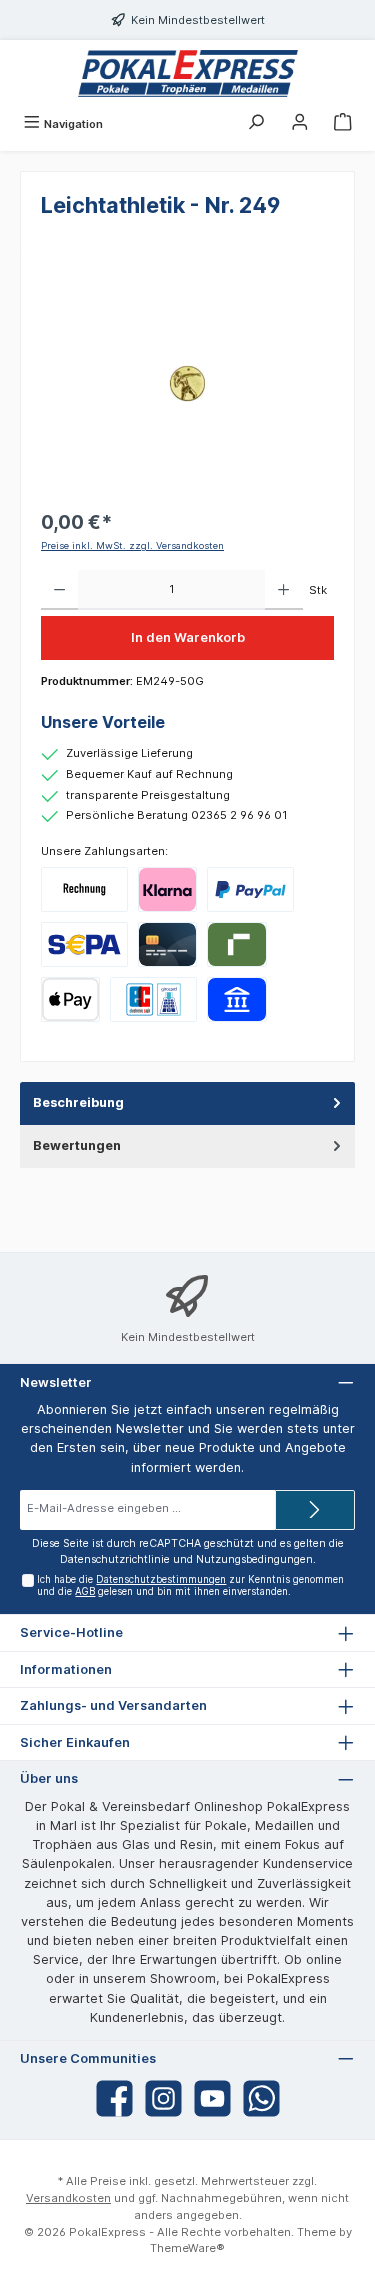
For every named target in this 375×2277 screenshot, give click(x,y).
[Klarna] (167, 889)
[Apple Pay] (70, 999)
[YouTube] (212, 2098)
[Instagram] (163, 2098)
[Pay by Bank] (236, 999)
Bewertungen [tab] (77, 1145)
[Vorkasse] (84, 944)
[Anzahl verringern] (59, 590)
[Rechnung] (84, 889)
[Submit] (315, 1510)
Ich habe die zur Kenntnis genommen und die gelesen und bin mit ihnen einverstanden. (190, 1585)
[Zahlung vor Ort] (153, 999)
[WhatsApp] (261, 2098)
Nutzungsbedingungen (254, 1559)
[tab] (187, 1103)
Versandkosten (68, 2198)
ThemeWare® (187, 2248)
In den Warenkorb (188, 637)
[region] (187, 383)
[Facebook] (114, 2098)
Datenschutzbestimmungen (161, 1579)
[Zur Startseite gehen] (187, 73)
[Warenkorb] (343, 124)
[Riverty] (236, 944)
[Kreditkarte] (167, 944)
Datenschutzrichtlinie (115, 1559)
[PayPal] (250, 889)
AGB (85, 1591)
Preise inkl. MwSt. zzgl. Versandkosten (132, 545)
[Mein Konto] (300, 124)
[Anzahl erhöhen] (283, 590)
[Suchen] (256, 124)
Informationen (66, 1669)
